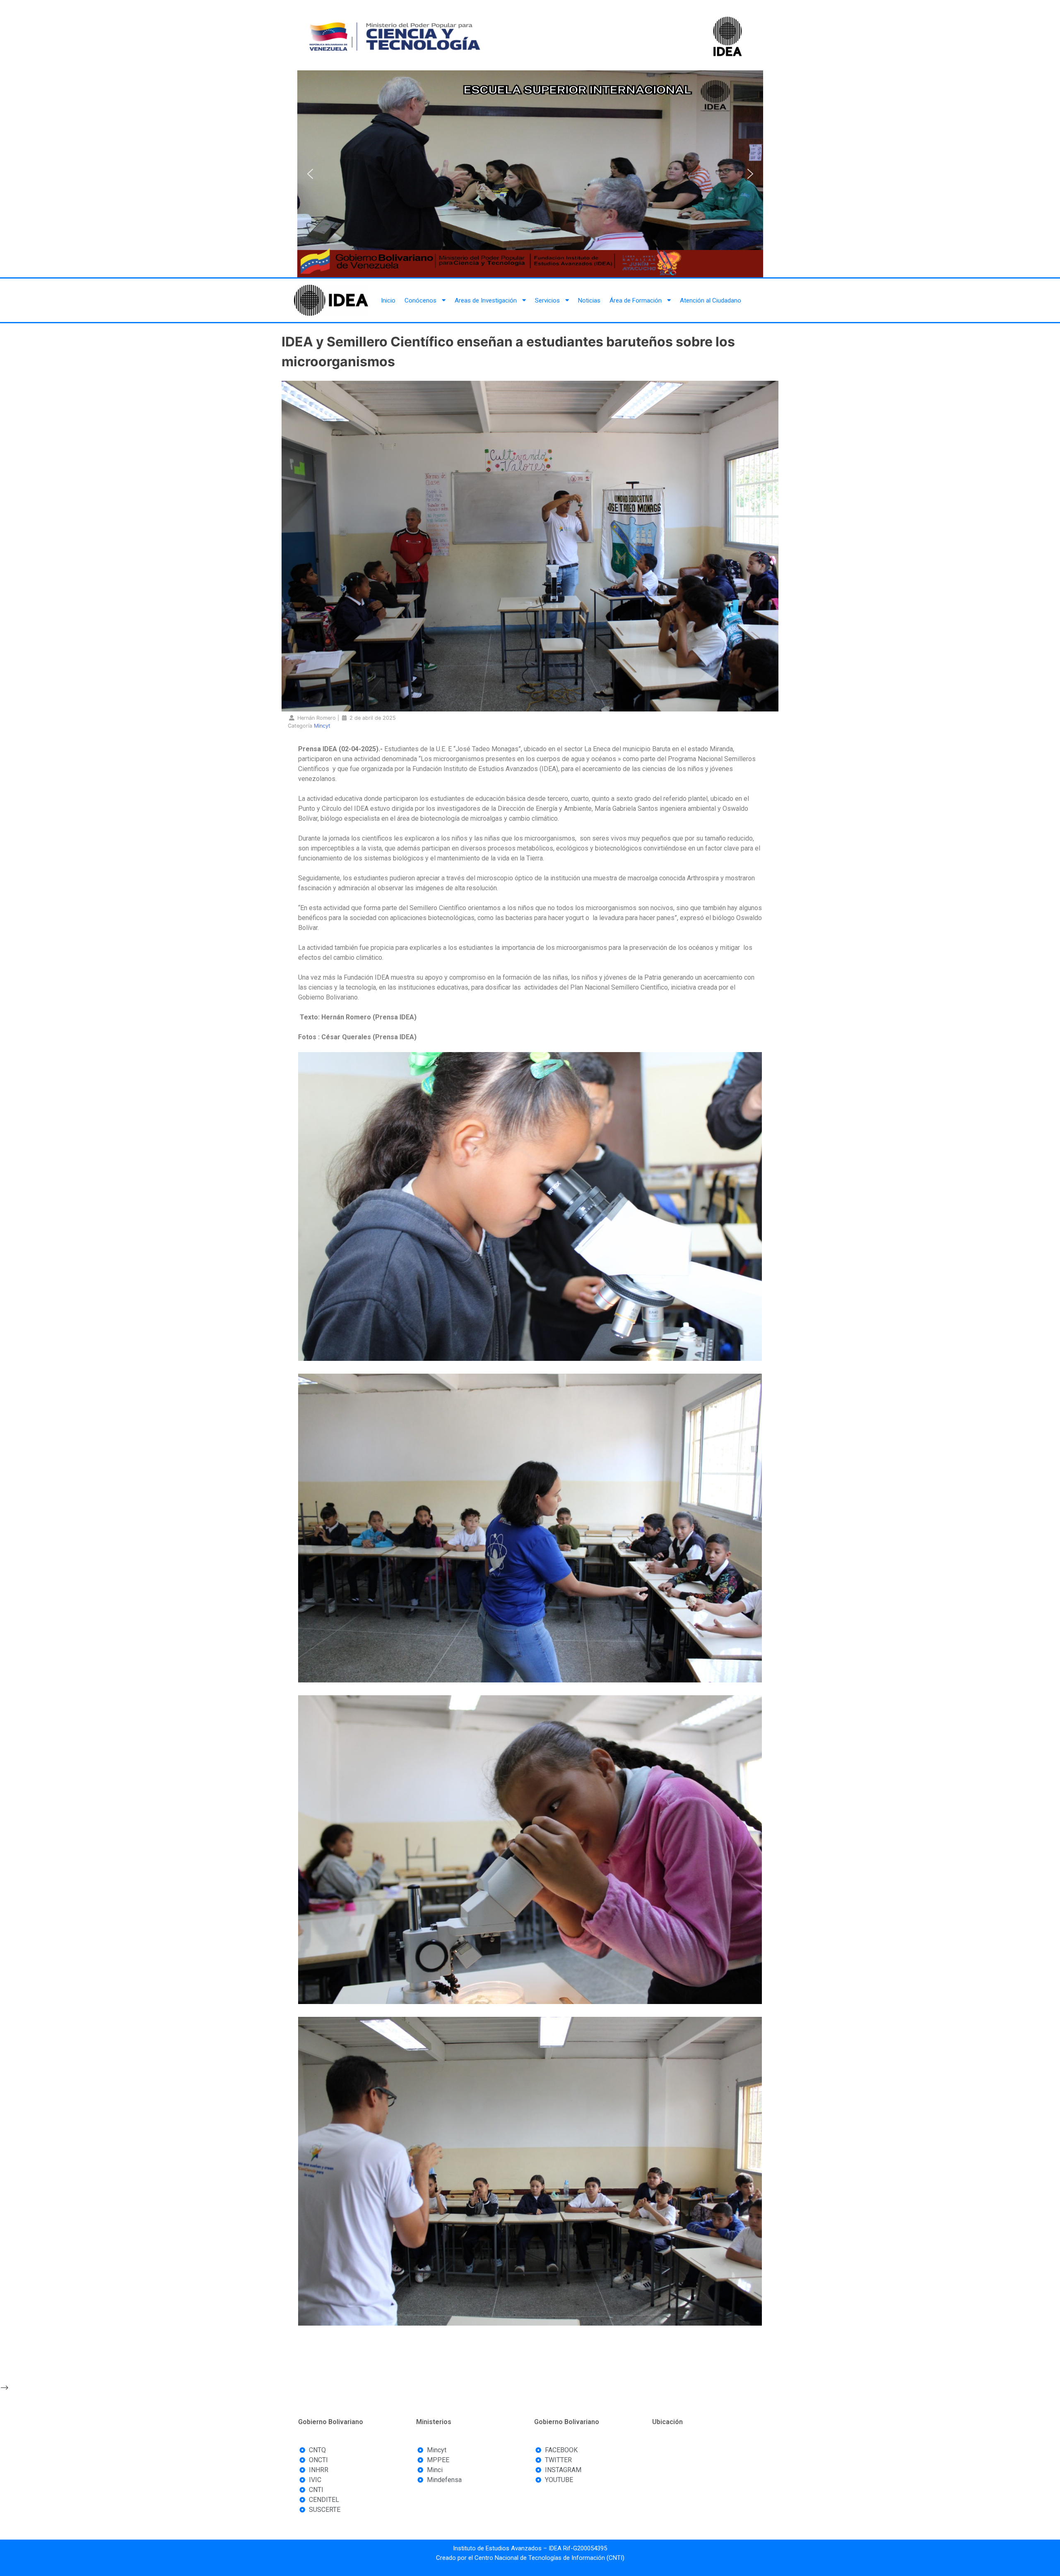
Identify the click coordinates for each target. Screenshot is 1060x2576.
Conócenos (420, 300)
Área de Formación (636, 300)
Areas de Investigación (486, 300)
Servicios (547, 300)
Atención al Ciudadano (711, 300)
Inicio (388, 300)
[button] (310, 174)
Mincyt (322, 726)
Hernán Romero (317, 718)
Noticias (589, 300)
